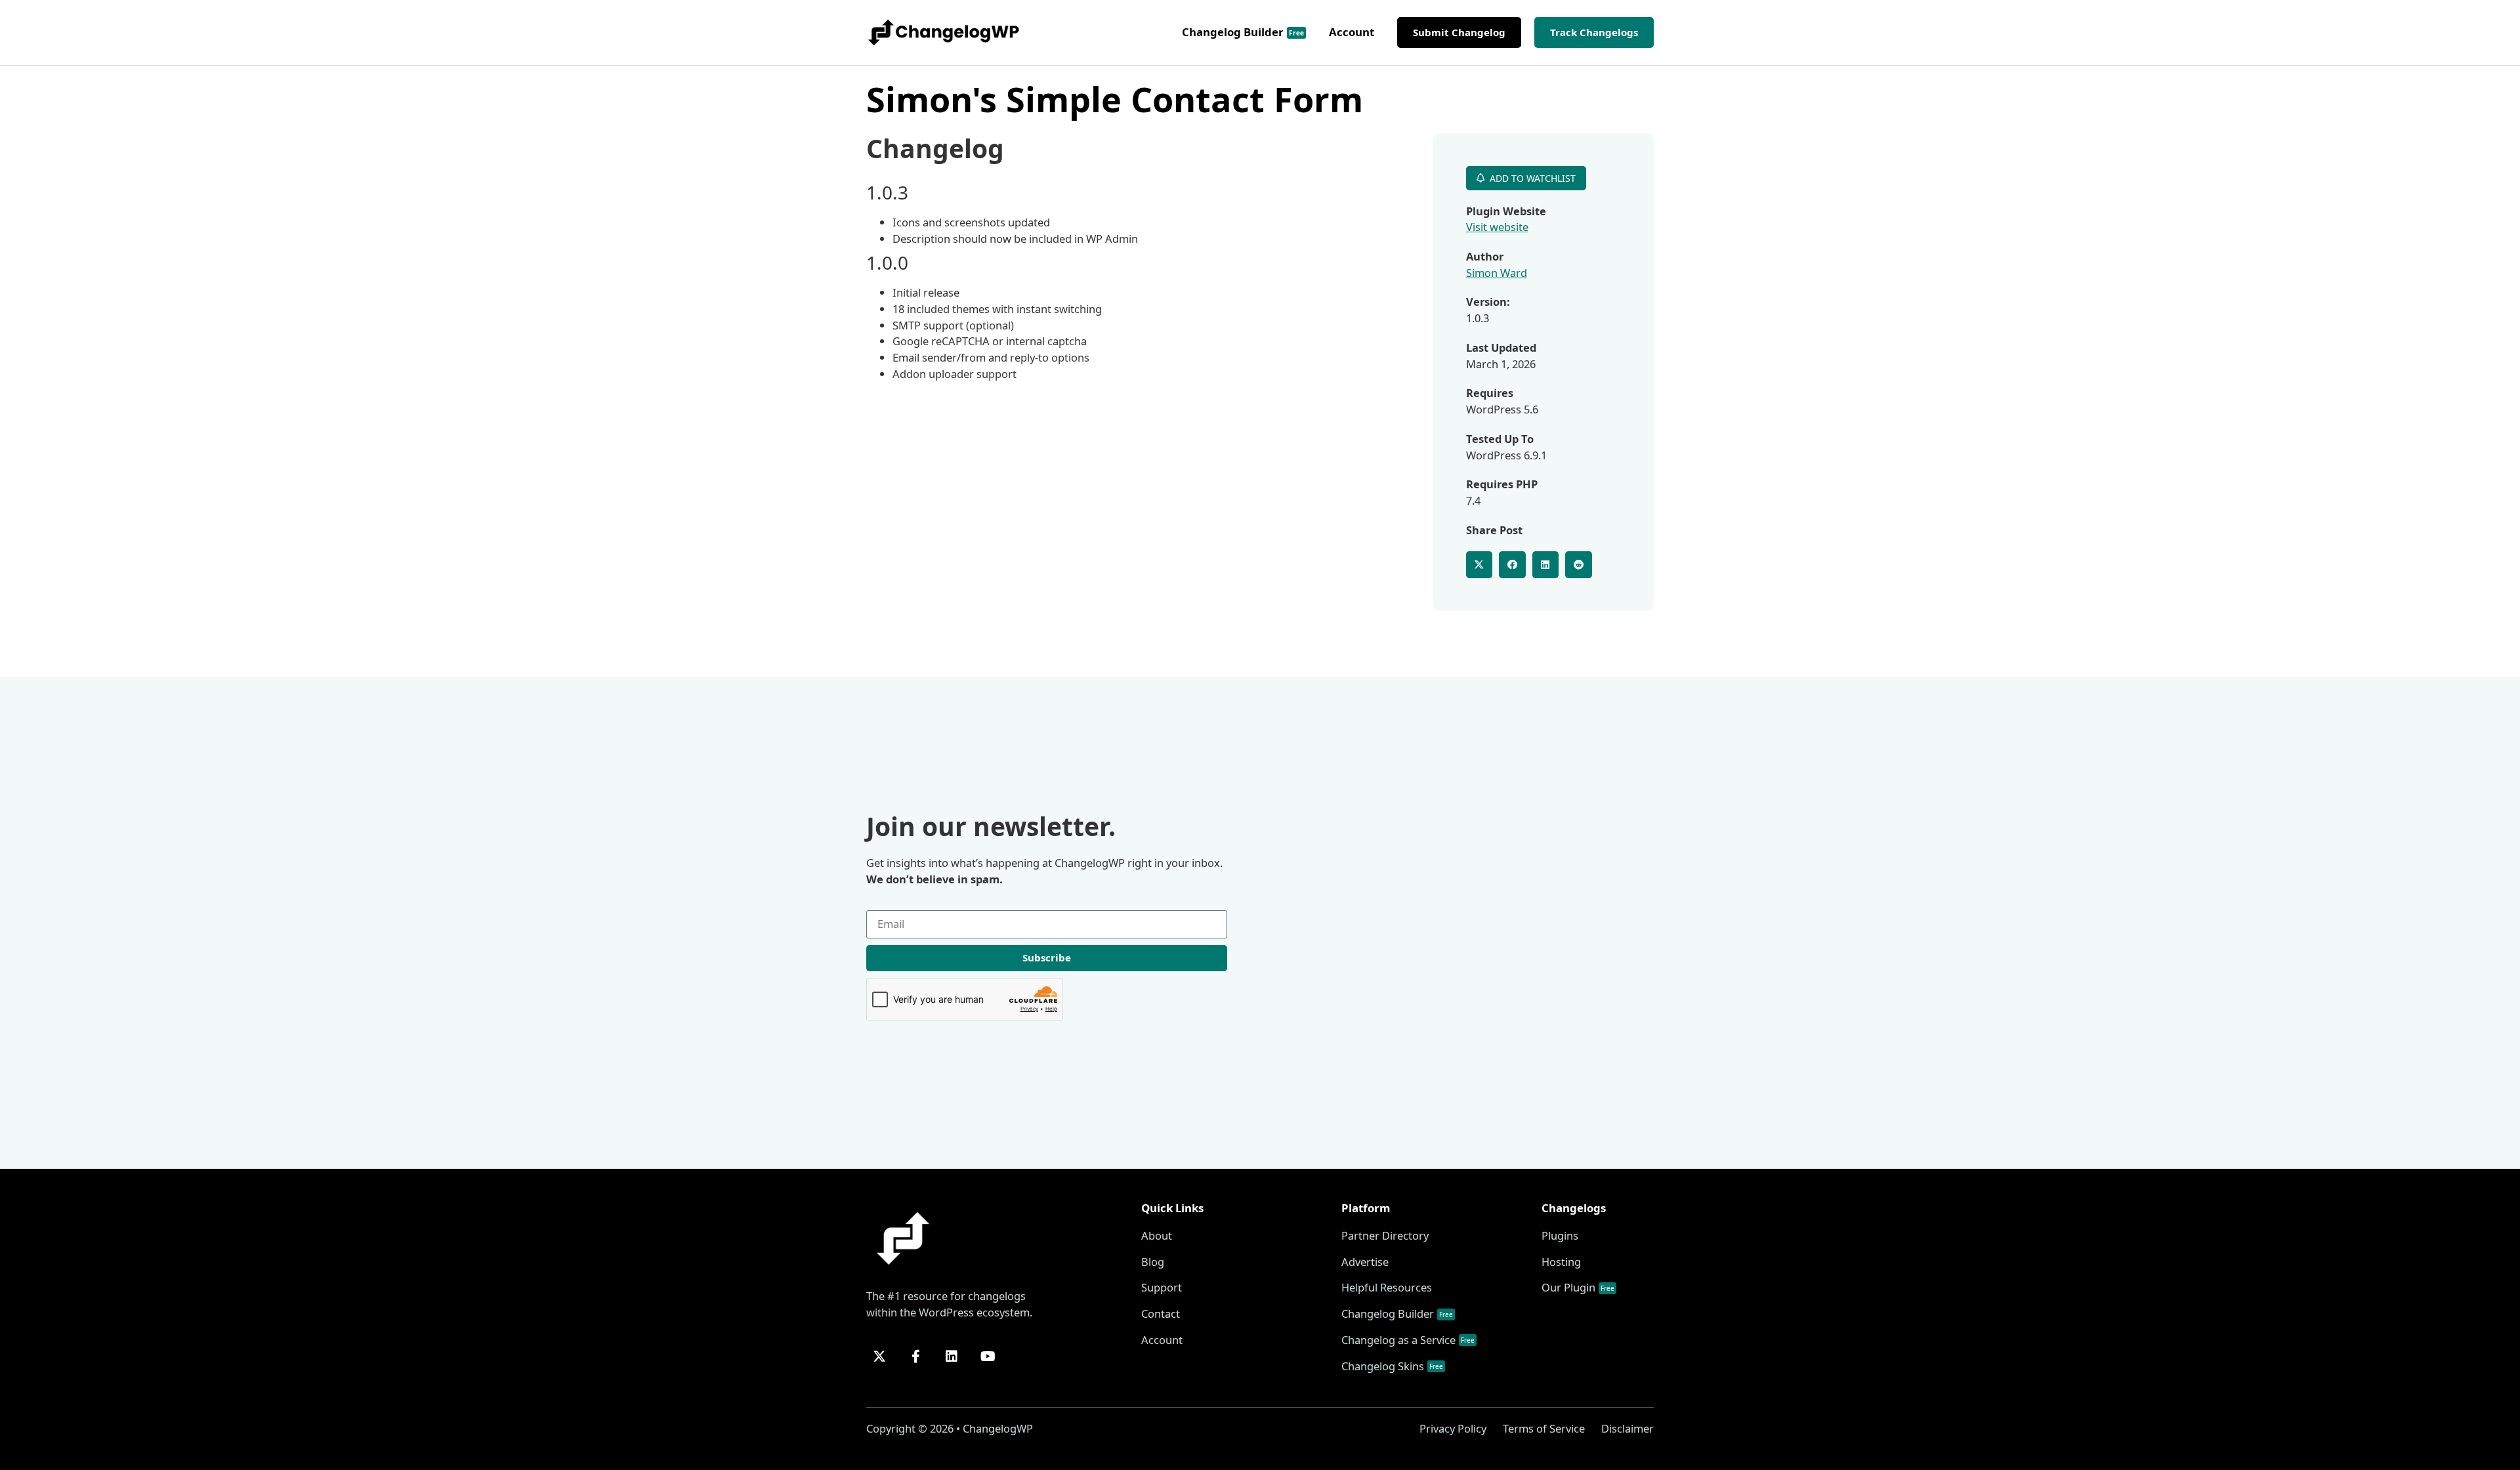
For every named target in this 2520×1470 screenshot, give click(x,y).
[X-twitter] (879, 1356)
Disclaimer (1627, 1428)
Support (1162, 1287)
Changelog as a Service (1408, 1340)
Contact (1161, 1313)
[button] (1480, 565)
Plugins (1560, 1235)
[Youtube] (988, 1356)
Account (1352, 32)
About (1157, 1235)
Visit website (1497, 227)
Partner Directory (1385, 1235)
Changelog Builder (1243, 32)
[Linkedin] (952, 1356)
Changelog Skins (1392, 1366)
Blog (1153, 1262)
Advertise (1365, 1262)
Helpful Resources (1387, 1287)
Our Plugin (1578, 1287)
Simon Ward (1497, 273)
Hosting (1561, 1262)
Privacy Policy (1453, 1428)
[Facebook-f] (915, 1356)
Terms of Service (1544, 1428)
